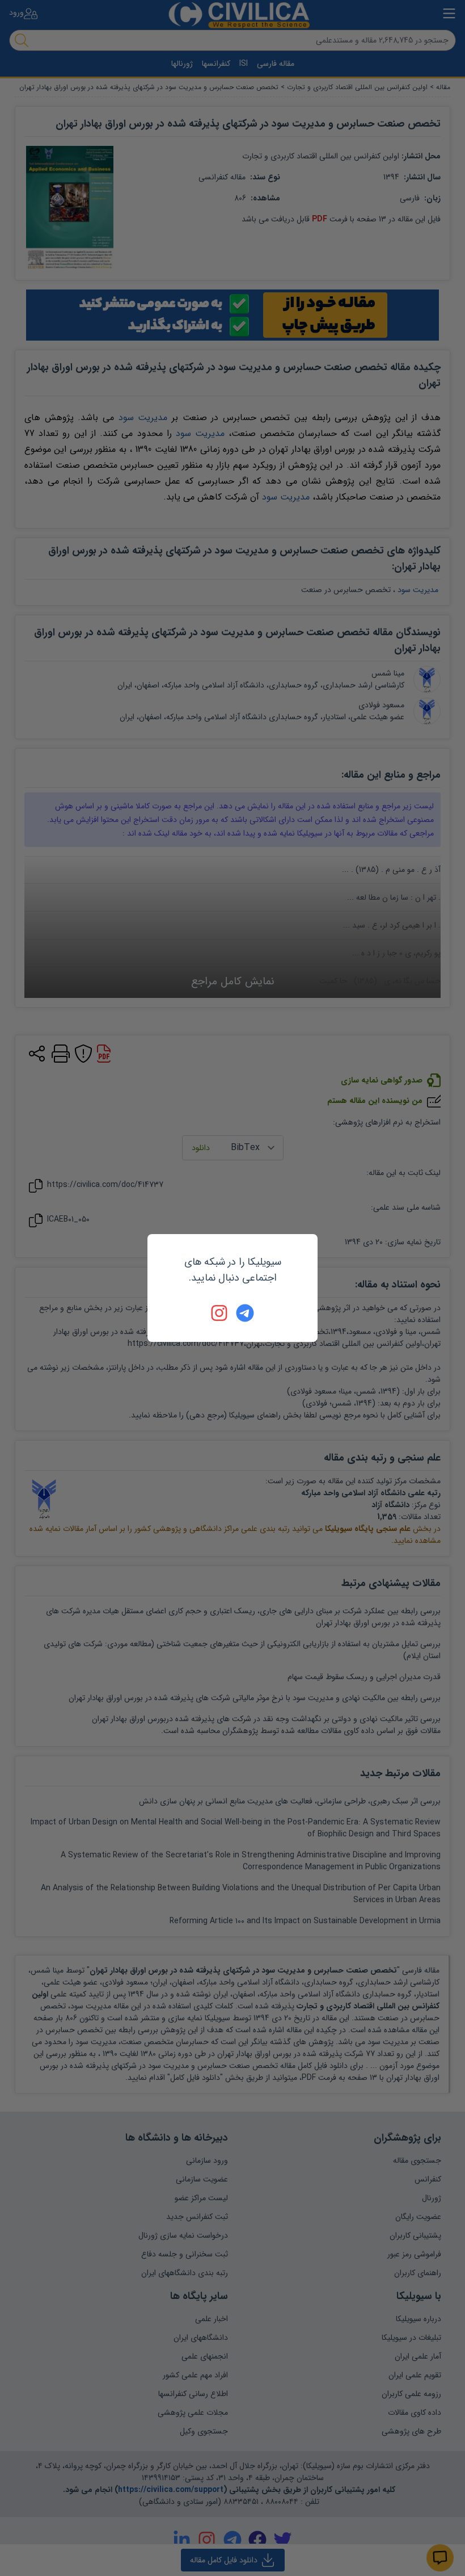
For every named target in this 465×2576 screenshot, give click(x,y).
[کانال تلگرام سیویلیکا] (245, 1313)
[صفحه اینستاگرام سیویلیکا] (220, 1313)
